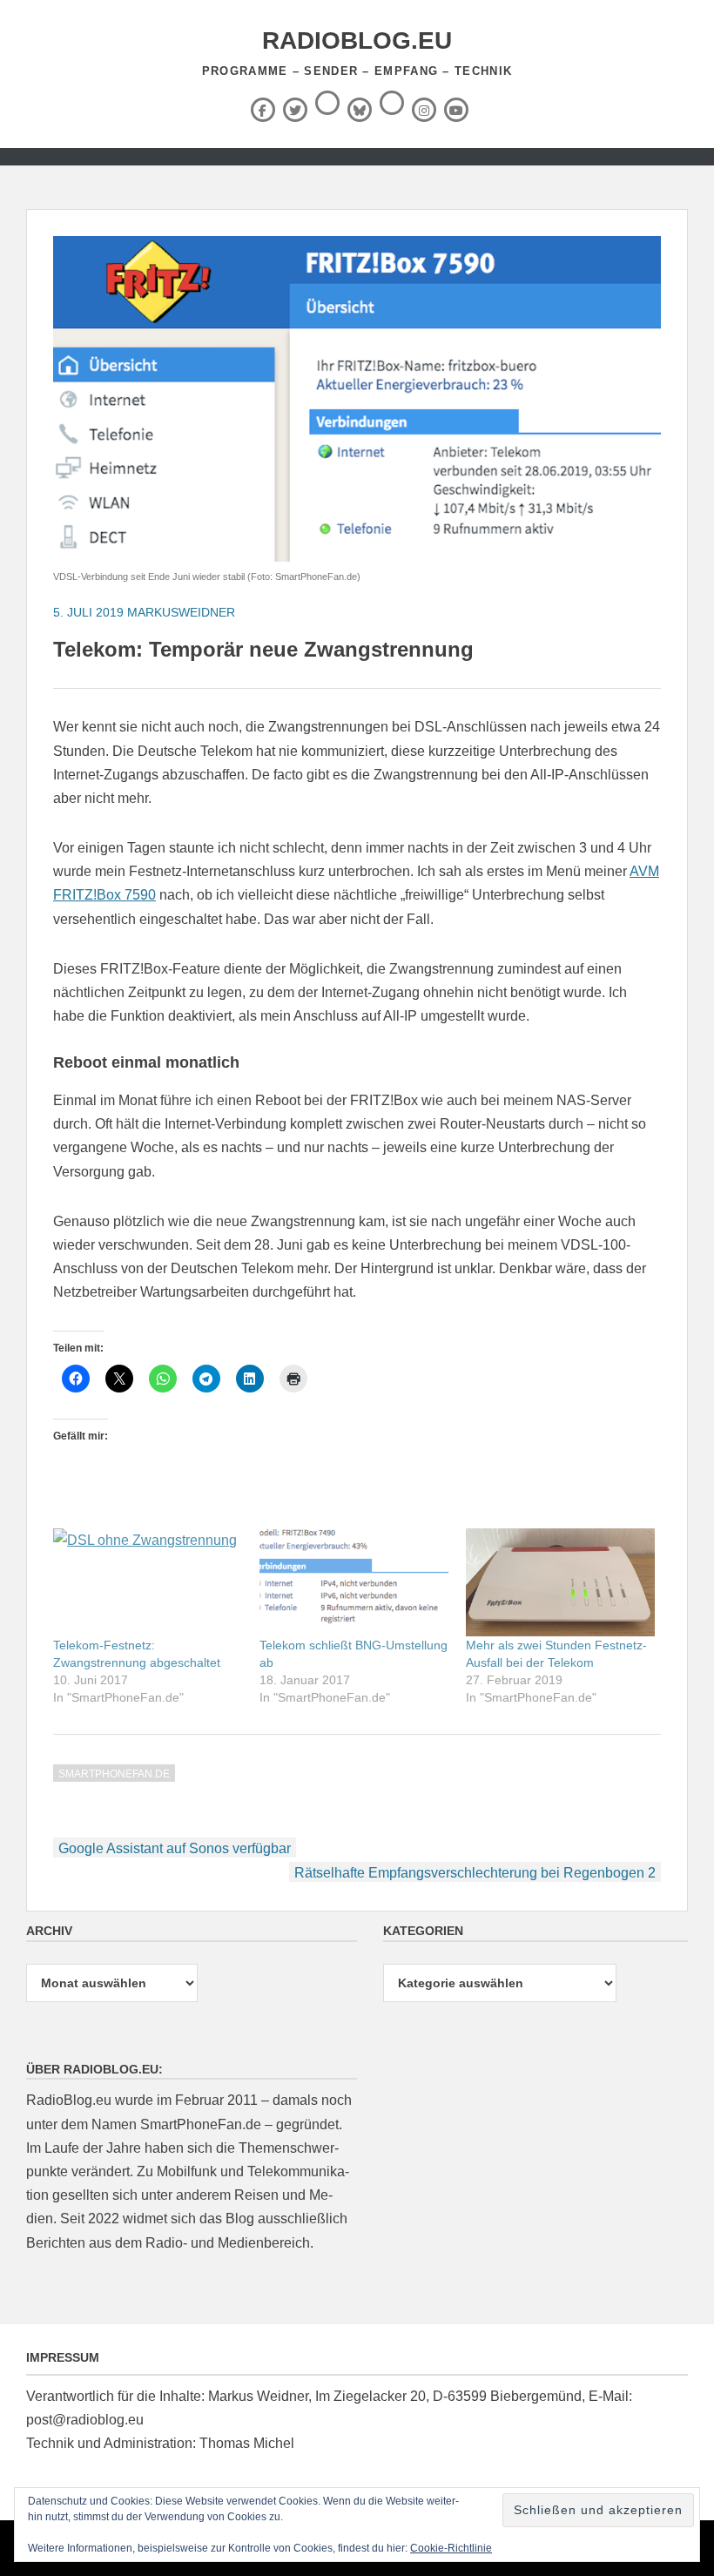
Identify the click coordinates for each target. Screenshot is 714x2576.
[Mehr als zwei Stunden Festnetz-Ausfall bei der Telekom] (560, 1582)
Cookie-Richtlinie (451, 2548)
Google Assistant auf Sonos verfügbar (175, 1848)
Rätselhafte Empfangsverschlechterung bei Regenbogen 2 (475, 1873)
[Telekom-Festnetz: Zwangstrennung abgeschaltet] (148, 1582)
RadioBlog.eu (357, 40)
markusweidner (181, 612)
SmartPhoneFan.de (114, 1774)
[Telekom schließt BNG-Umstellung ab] (354, 1582)
